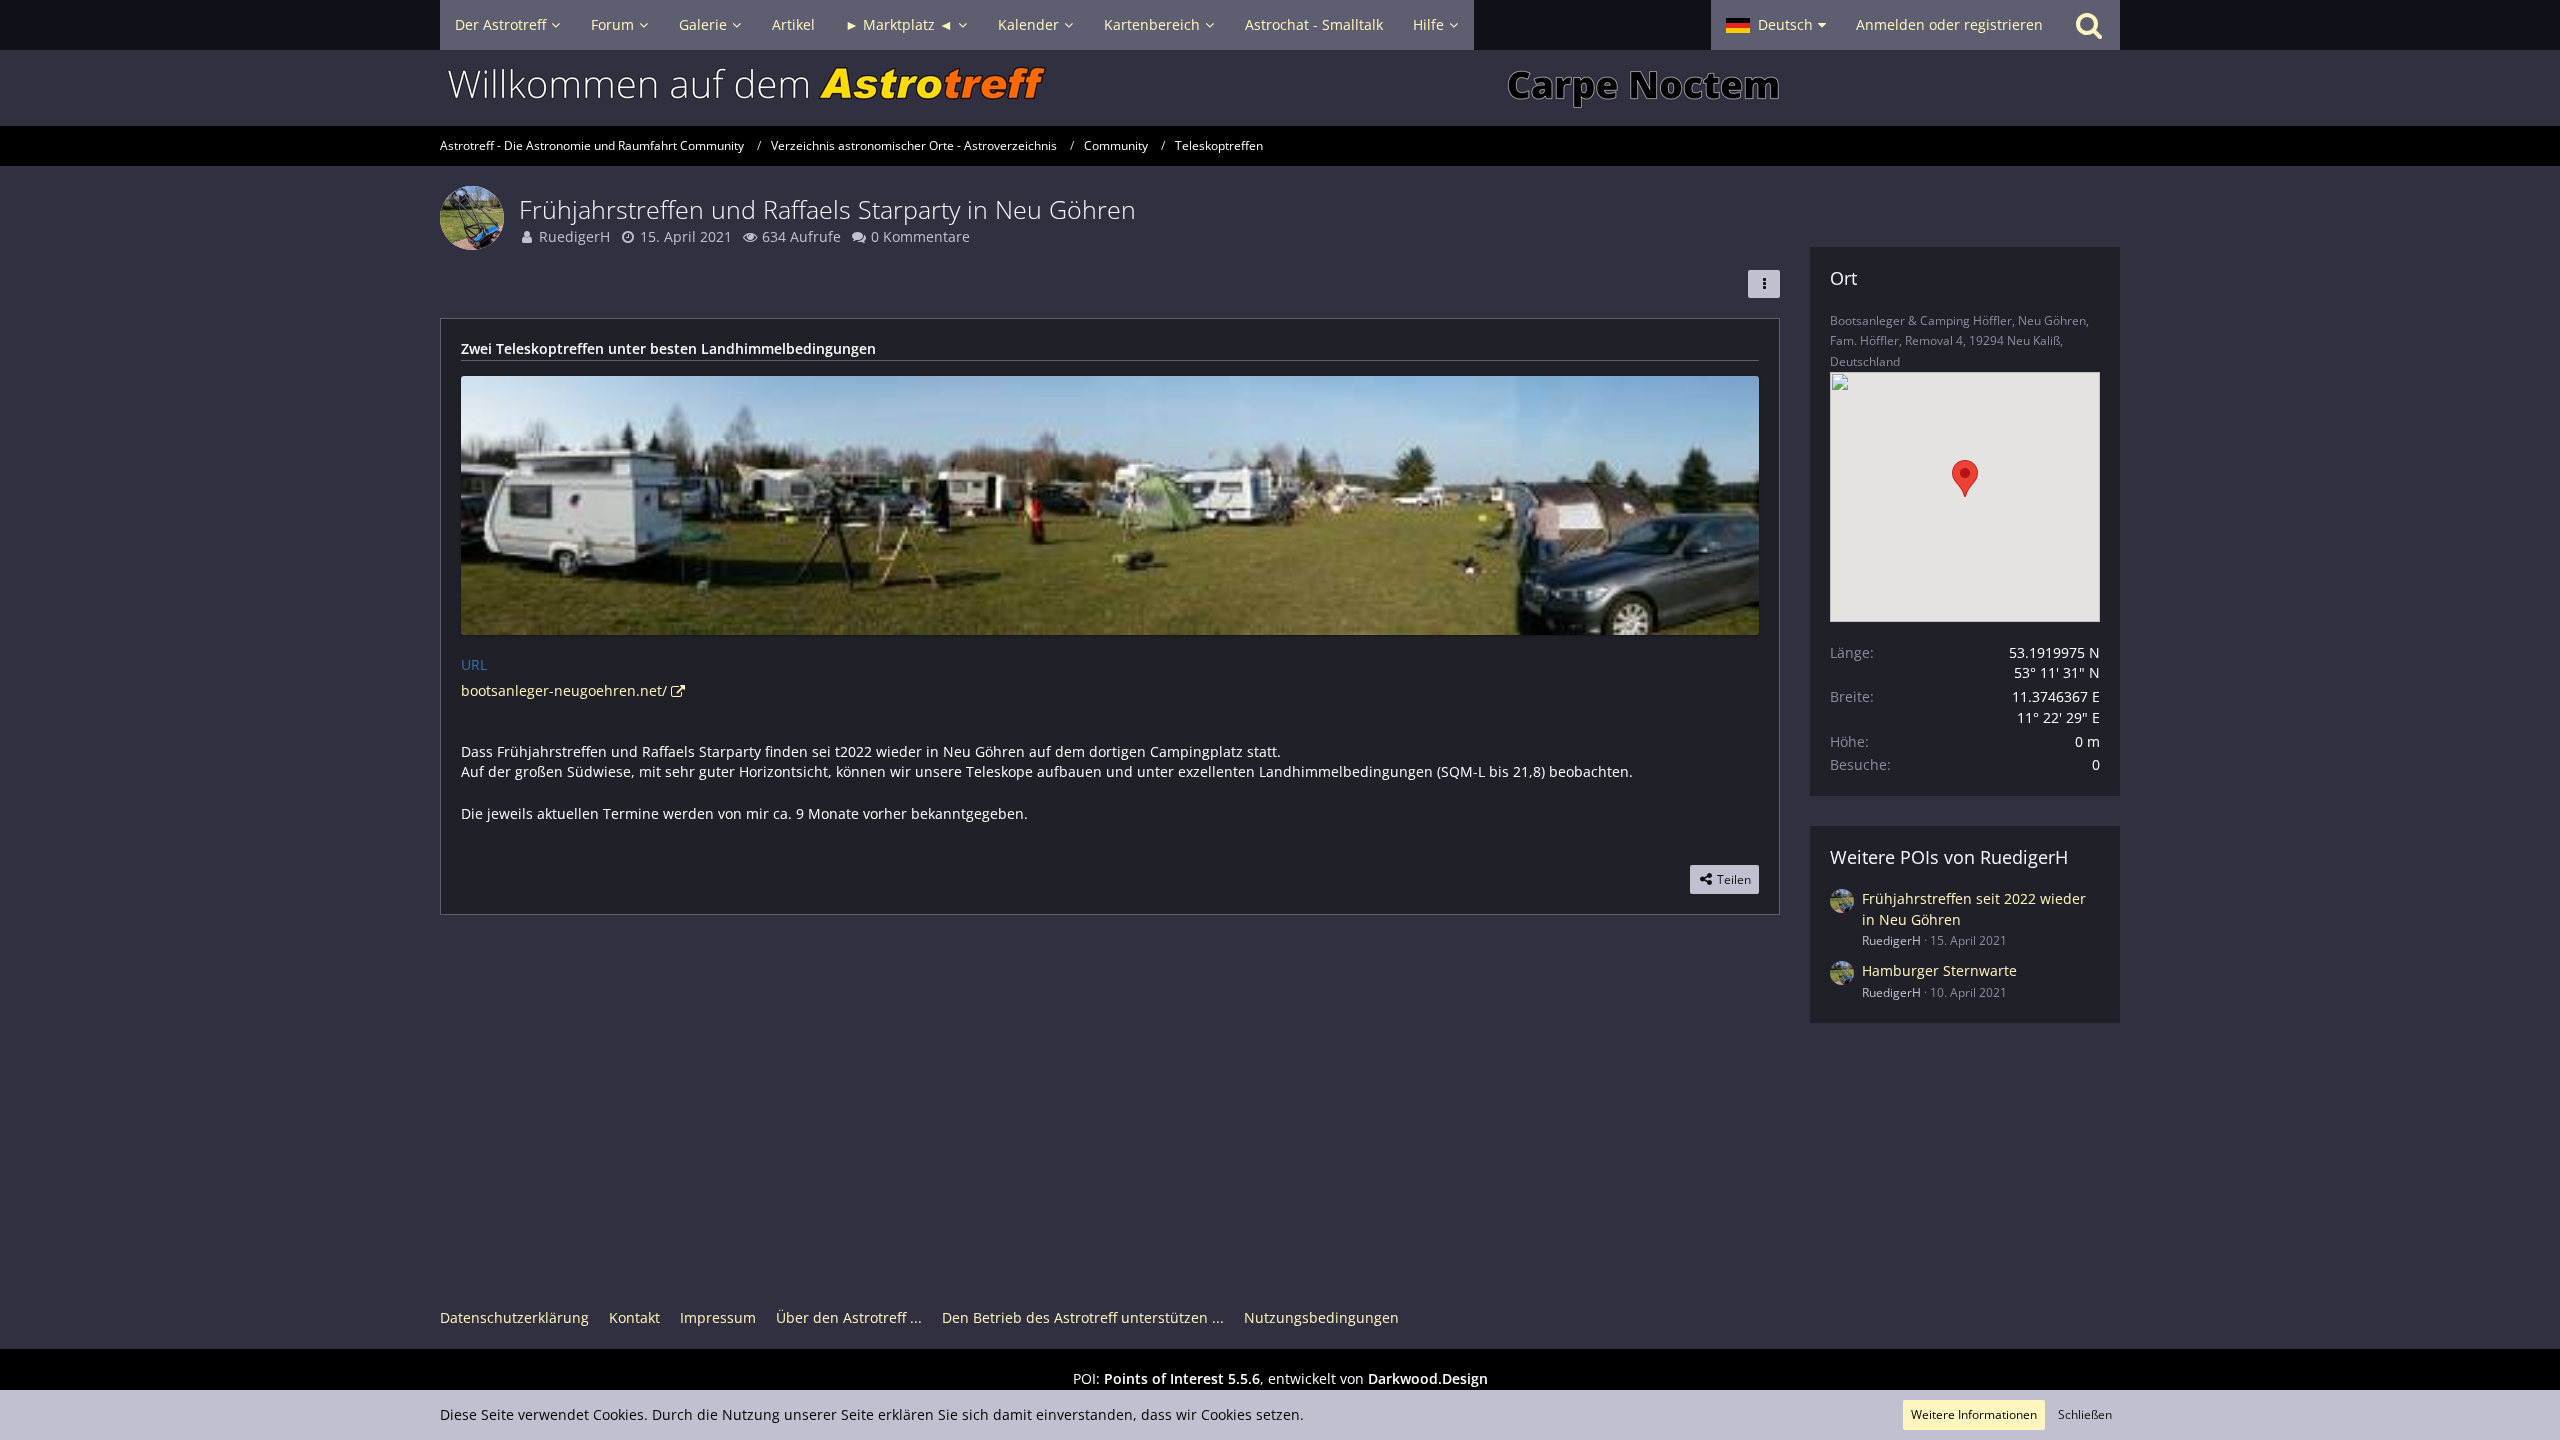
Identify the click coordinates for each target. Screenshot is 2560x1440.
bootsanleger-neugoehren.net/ (564, 690)
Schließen (2085, 1414)
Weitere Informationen (1974, 1414)
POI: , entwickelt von (1280, 1378)
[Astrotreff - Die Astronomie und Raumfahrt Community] (1280, 88)
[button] (1776, 25)
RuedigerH (574, 236)
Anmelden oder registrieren (1949, 24)
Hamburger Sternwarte (1939, 970)
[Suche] (2089, 25)
